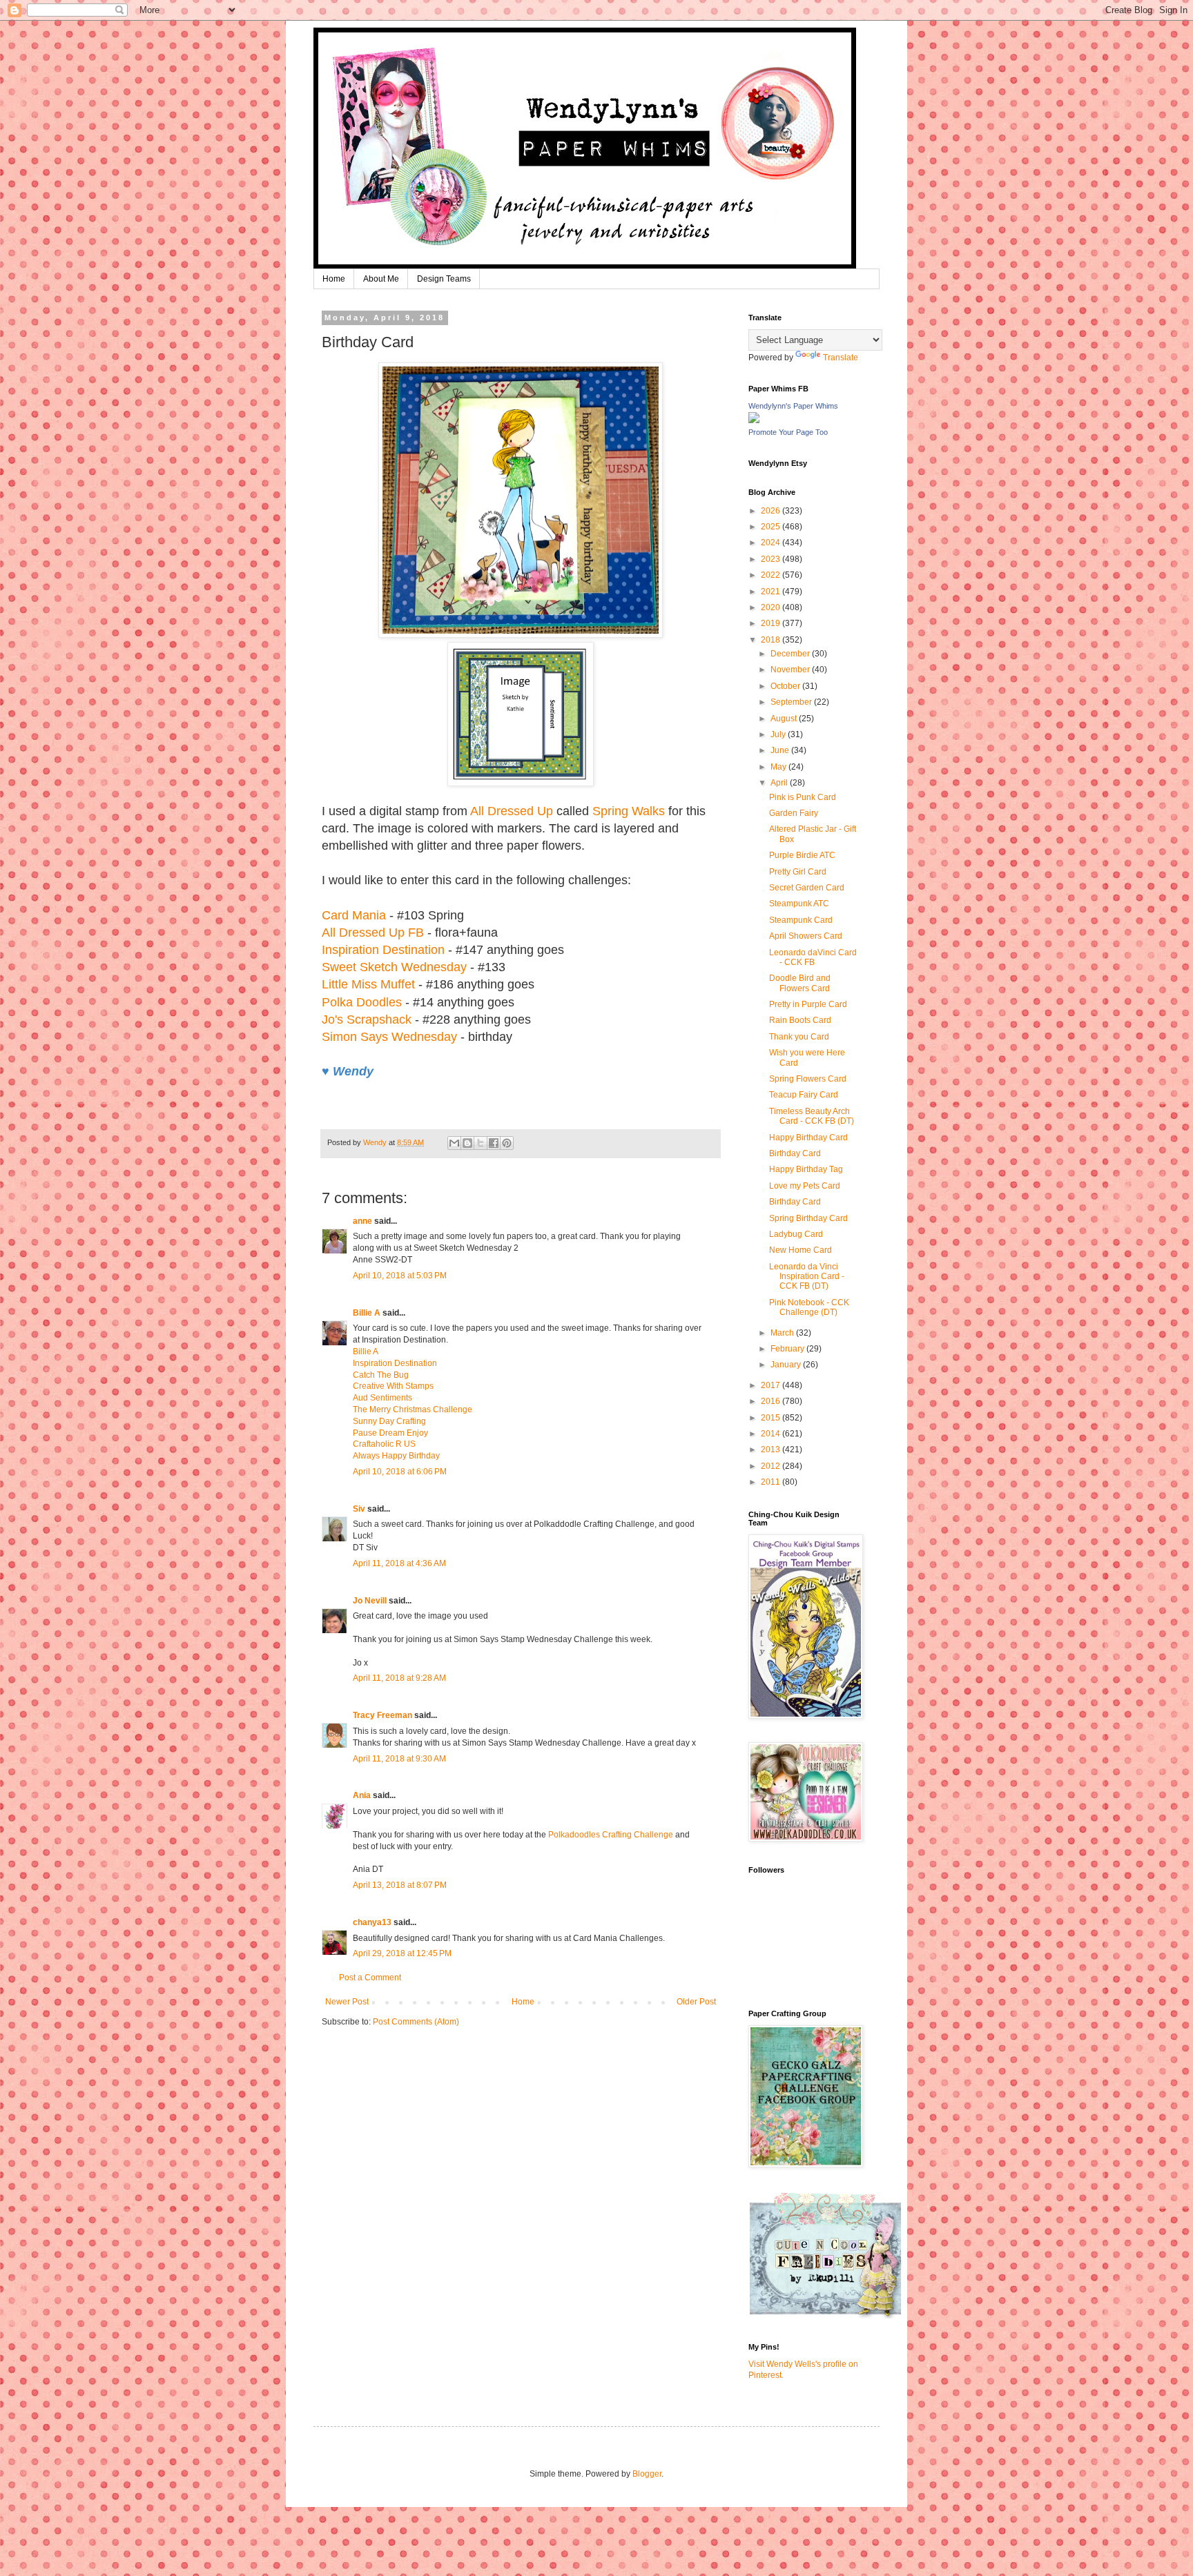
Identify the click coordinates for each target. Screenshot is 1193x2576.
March (783, 1333)
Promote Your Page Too (788, 432)
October (786, 686)
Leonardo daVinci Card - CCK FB (813, 957)
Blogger (647, 2474)
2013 (772, 1450)
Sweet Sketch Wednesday (394, 967)
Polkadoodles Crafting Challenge (611, 1835)
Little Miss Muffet (368, 984)
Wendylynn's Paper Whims (793, 406)
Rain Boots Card (800, 1020)
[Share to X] (481, 1143)
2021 (772, 592)
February (788, 1349)
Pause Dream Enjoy (390, 1433)
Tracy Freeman (382, 1715)
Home (334, 279)
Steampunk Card (801, 920)
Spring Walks (629, 811)
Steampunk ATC (799, 904)
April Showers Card (806, 936)
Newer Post (347, 2002)
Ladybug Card (796, 1234)
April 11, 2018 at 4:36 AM (399, 1563)
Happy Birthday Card (808, 1138)
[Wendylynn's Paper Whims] (754, 420)
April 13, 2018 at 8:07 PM (400, 1885)
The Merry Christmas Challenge (413, 1409)
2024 (772, 543)
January (787, 1365)
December (791, 654)
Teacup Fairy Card (804, 1095)
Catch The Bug (381, 1375)
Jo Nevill (370, 1601)
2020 (772, 607)
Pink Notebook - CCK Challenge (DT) (809, 1307)
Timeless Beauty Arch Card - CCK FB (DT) (812, 1116)
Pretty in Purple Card (808, 1004)
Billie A (367, 1313)
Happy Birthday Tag (806, 1169)
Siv (359, 1509)
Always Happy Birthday (396, 1456)
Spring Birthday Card (808, 1218)
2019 (772, 623)
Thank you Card (799, 1037)
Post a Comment (370, 1978)
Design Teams (444, 279)
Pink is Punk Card (803, 797)
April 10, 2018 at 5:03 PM (400, 1276)
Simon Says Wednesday (389, 1037)
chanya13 (372, 1922)
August (785, 719)
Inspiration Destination (383, 950)
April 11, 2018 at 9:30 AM (399, 1759)
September (792, 702)
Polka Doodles (362, 1002)
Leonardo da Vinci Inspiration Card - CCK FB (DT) (807, 1277)
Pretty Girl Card (798, 872)
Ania (362, 1795)
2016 (772, 1401)
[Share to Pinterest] (507, 1143)
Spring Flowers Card (808, 1079)
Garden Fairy (794, 813)
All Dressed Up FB (373, 933)
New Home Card (801, 1250)
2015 (772, 1418)
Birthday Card (795, 1153)
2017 (772, 1385)
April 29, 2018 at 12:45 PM (402, 1953)
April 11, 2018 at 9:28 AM (399, 1678)
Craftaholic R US (384, 1444)
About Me (381, 279)
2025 (772, 527)
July (779, 734)
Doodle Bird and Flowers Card (800, 983)
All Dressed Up (512, 811)
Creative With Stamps (393, 1386)
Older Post (696, 2002)
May (779, 767)
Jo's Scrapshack (367, 1019)
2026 (772, 511)
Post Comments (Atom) (416, 2022)
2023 (772, 559)
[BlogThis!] (467, 1143)
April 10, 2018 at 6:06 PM (400, 1472)
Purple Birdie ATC (802, 855)
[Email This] (454, 1143)
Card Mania (354, 915)
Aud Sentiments (382, 1398)
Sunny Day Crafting (389, 1421)
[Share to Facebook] (494, 1143)
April (780, 783)
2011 (772, 1482)
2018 (772, 640)
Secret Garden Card (807, 888)
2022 (772, 575)
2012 (772, 1466)
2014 (772, 1434)
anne (362, 1221)
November (791, 670)
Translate (841, 358)
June (781, 750)
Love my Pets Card (805, 1186)
